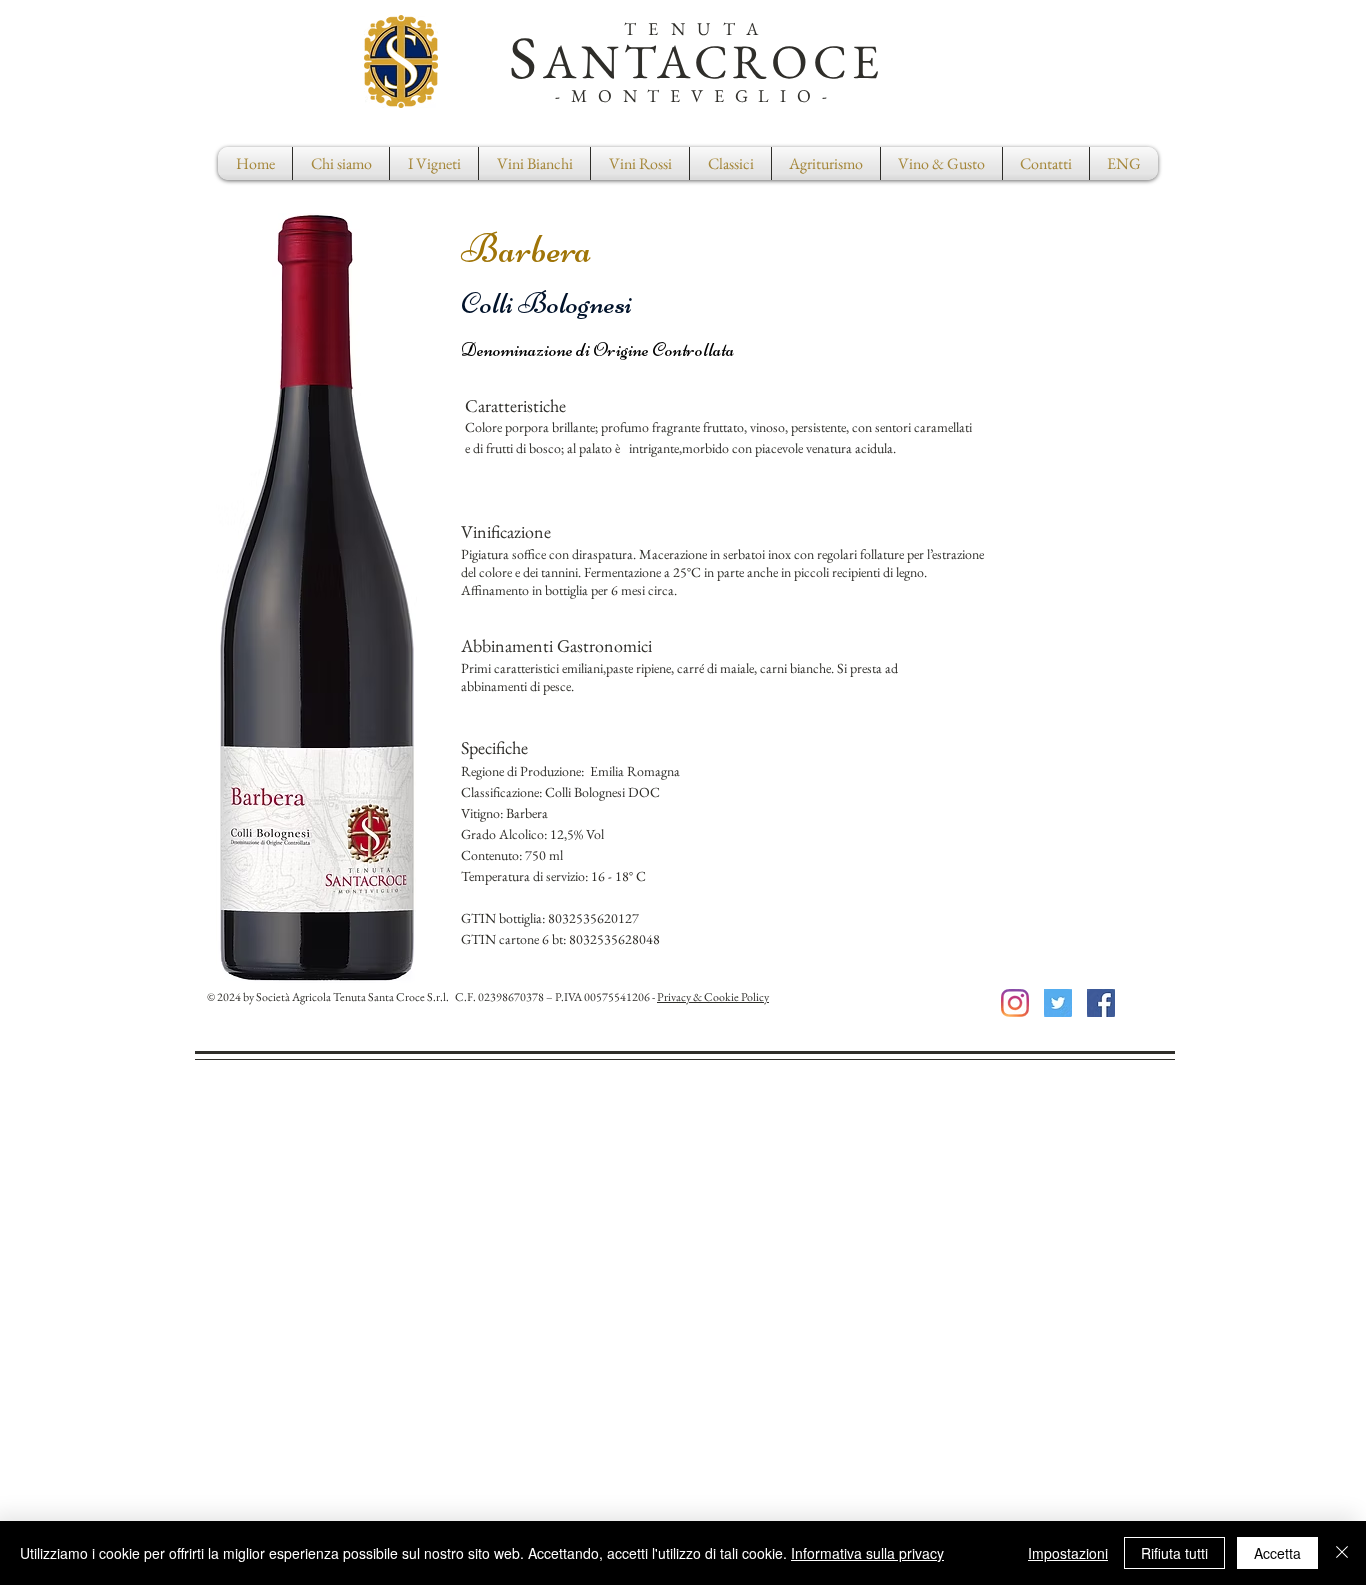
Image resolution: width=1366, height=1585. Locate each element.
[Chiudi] (1342, 1553)
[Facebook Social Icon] (1101, 1003)
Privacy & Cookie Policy (713, 997)
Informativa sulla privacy (867, 1553)
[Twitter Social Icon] (1058, 1003)
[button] (730, 163)
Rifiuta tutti (1174, 1553)
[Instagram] (1015, 1003)
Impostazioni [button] (1068, 1553)
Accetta (1277, 1553)
